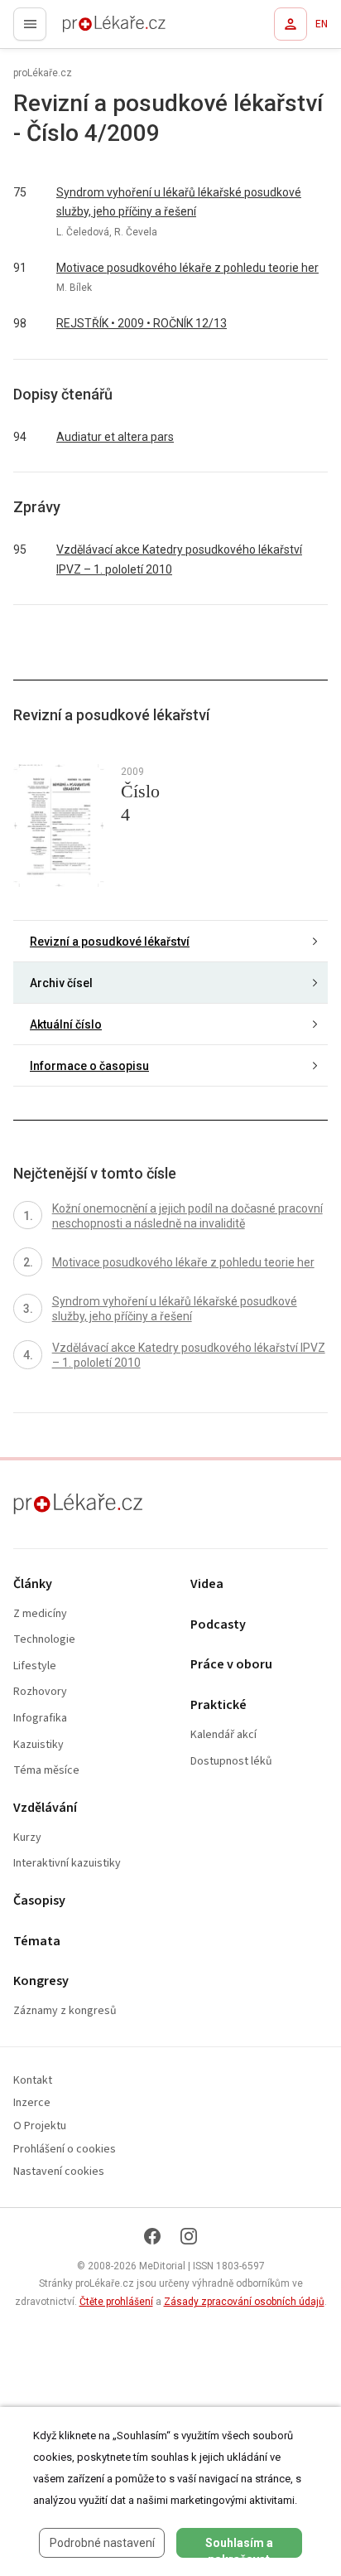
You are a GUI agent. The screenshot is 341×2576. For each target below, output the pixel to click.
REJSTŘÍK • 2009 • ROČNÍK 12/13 (142, 323)
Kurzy (27, 1838)
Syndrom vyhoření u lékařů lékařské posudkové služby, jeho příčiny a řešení (179, 202)
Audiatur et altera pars (115, 437)
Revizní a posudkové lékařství (110, 942)
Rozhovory (40, 1692)
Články (33, 1584)
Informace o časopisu (89, 1066)
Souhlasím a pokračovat (239, 2547)
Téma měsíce (46, 1771)
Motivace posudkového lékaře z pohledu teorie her (187, 268)
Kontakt (33, 2081)
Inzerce (32, 2103)
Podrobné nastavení (102, 2543)
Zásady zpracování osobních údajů (244, 2302)
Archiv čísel (61, 983)
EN (322, 24)
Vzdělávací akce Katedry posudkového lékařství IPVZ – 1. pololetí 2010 (179, 559)
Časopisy (39, 1901)
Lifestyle (35, 1666)
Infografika (40, 1719)
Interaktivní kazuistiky (67, 1864)
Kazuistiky (38, 1745)
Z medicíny (40, 1614)
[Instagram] (189, 2236)
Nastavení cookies (59, 2172)
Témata (37, 1942)
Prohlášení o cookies (65, 2150)
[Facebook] (152, 2236)
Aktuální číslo (66, 1024)
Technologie (44, 1640)
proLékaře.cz (84, 29)
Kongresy (41, 1981)
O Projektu (40, 2126)
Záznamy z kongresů (65, 2011)
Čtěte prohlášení (116, 2302)
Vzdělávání (45, 1808)
